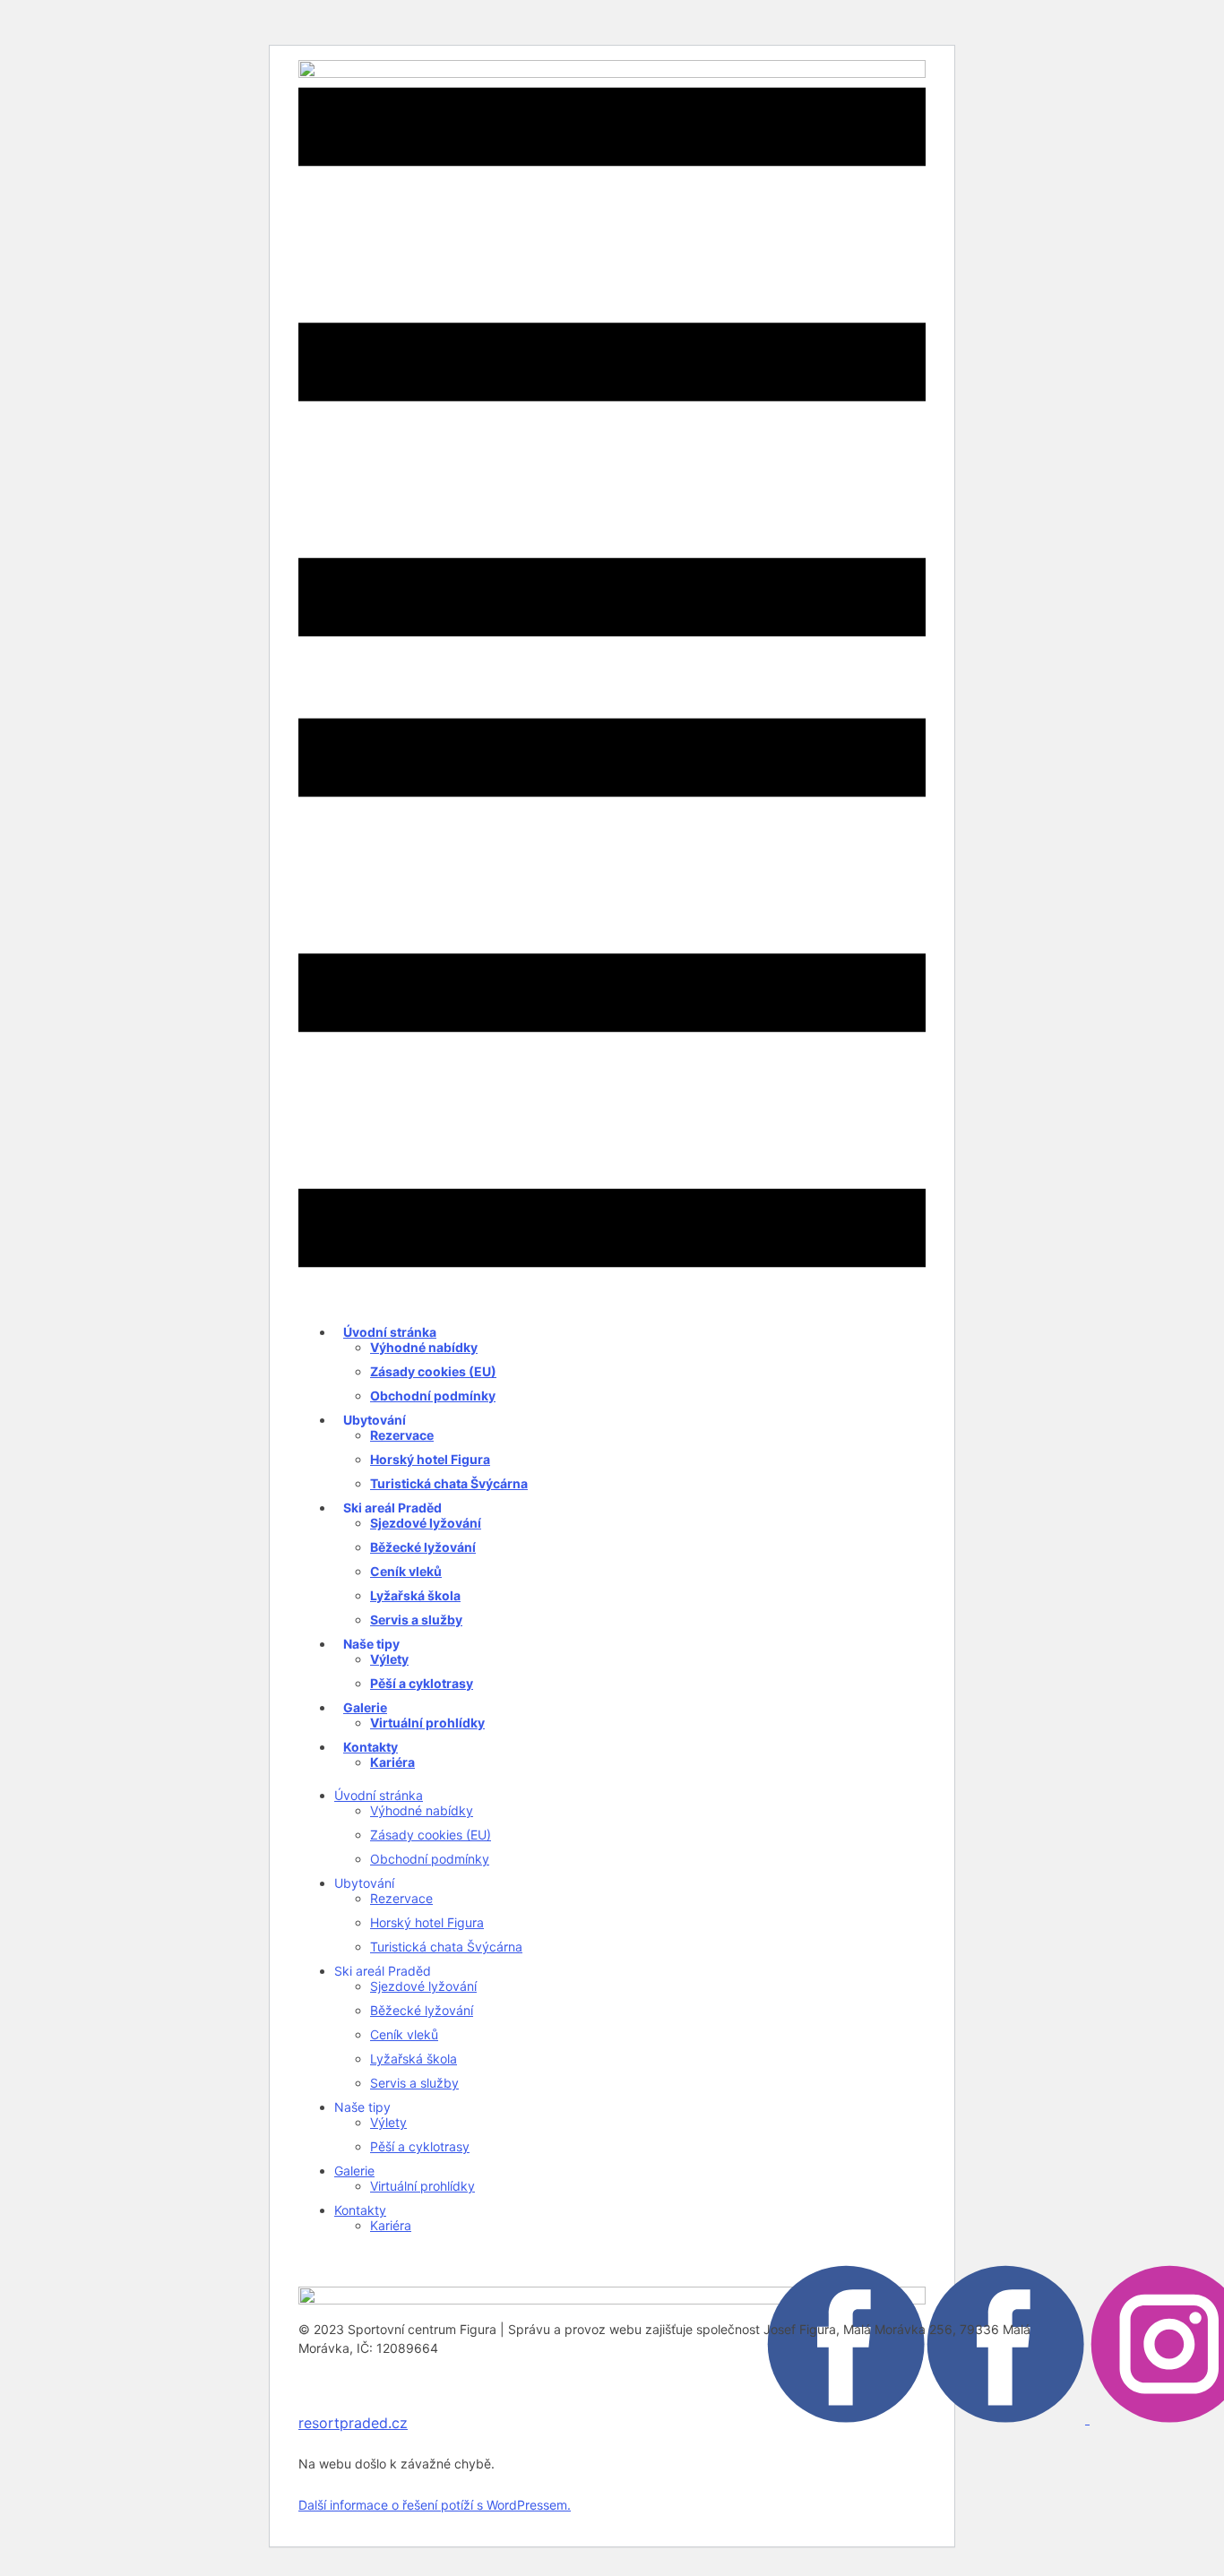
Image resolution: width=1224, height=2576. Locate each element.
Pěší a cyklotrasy (422, 1683)
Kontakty (371, 1747)
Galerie (365, 1707)
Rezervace (402, 1435)
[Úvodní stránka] (612, 2299)
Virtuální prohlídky (427, 1723)
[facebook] (928, 2418)
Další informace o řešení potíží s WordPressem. (435, 2505)
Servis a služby (416, 1620)
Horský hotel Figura (430, 1459)
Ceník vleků (406, 1571)
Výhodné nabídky (424, 1347)
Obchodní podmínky (433, 1396)
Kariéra (392, 1762)
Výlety (389, 1659)
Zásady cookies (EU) (433, 1371)
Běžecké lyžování (423, 1547)
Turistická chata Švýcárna (449, 1483)
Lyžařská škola (415, 1595)
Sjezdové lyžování (426, 1523)
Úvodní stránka (390, 1332)
